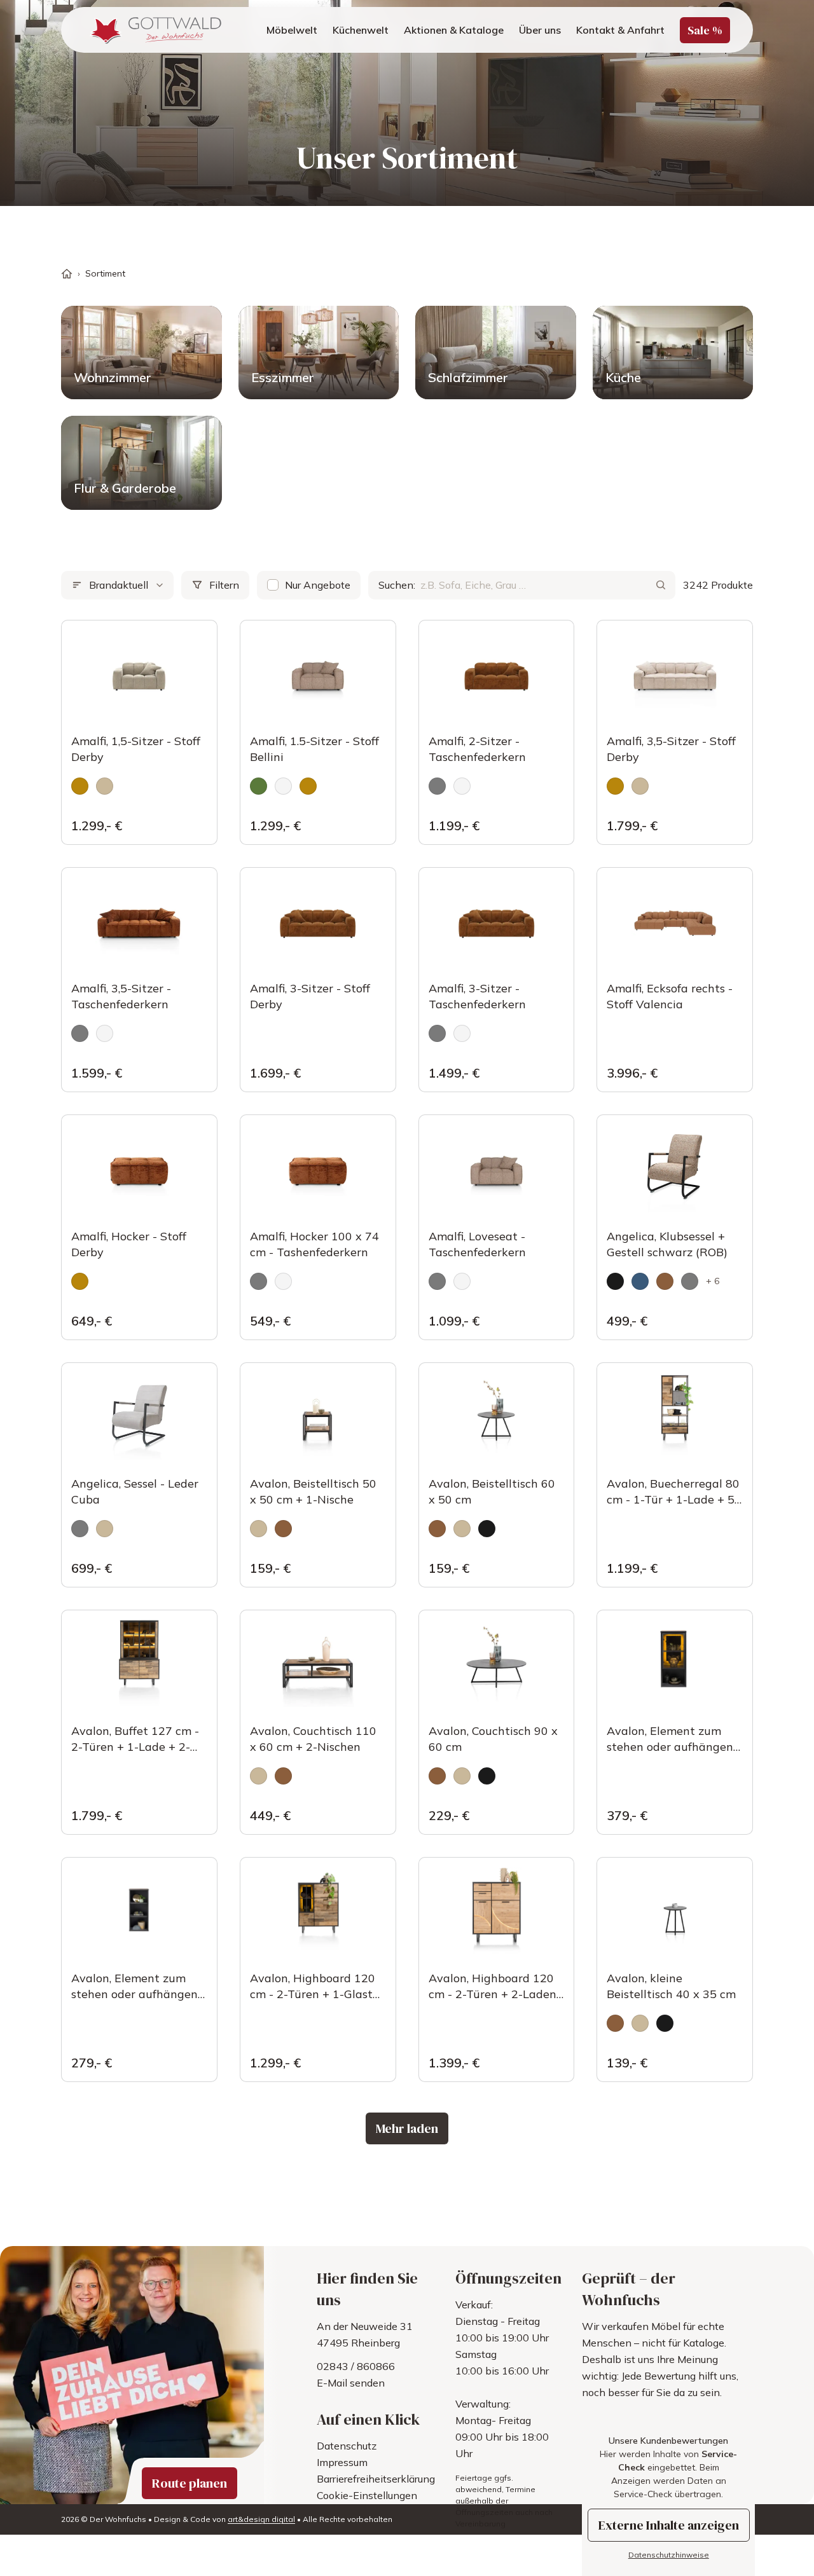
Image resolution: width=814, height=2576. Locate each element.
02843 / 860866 (356, 2366)
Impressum (342, 2462)
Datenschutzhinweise (669, 2555)
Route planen (190, 2483)
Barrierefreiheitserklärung (376, 2479)
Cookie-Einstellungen (367, 2495)
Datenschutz (347, 2446)
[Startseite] (67, 274)
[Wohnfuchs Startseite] (154, 30)
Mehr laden (407, 2128)
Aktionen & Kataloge (454, 30)
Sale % (705, 30)
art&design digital (261, 2519)
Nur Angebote (318, 585)
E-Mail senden (351, 2383)
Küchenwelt (361, 30)
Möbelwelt (292, 30)
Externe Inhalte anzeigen (669, 2525)
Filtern (224, 585)
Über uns (540, 30)
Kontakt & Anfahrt (620, 30)
